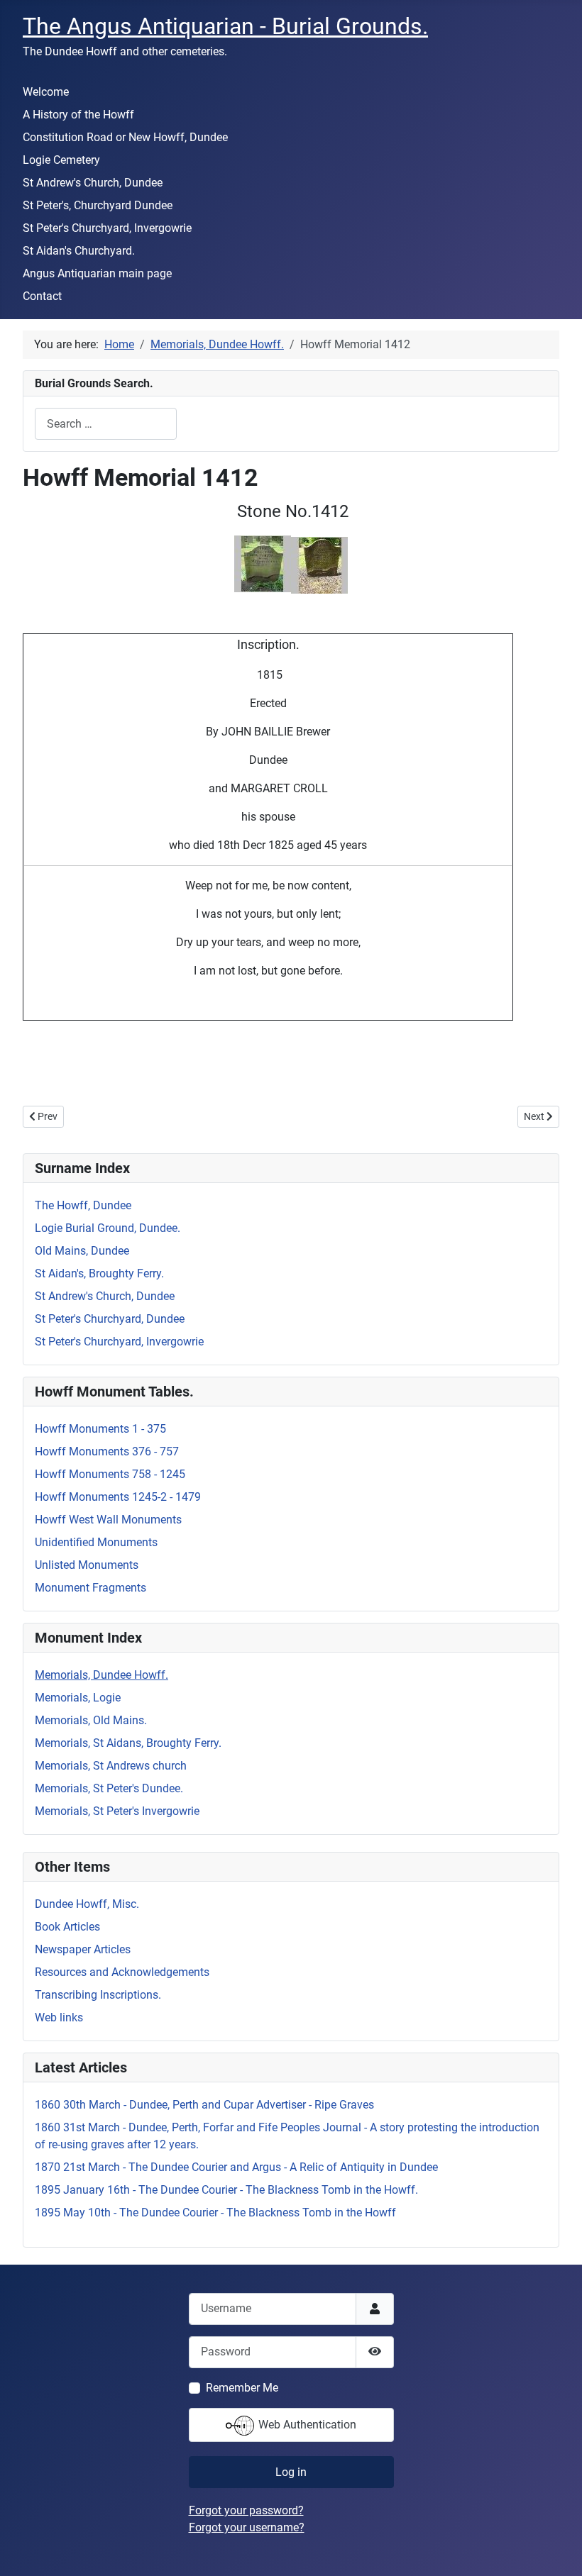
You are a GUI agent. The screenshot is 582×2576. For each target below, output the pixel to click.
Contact (42, 296)
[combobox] (106, 424)
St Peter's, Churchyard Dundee (98, 205)
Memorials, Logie (78, 1698)
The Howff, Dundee (83, 1205)
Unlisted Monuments (87, 1565)
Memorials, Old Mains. (91, 1720)
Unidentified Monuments (96, 1542)
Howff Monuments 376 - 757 (107, 1451)
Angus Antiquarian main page (97, 273)
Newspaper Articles (83, 1949)
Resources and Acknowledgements (122, 1972)
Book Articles (67, 1927)
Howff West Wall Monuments (108, 1520)
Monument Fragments (90, 1588)
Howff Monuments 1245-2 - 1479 (118, 1497)
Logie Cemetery (61, 160)
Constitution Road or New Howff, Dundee (125, 137)
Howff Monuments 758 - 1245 (110, 1474)
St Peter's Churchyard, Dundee (110, 1319)
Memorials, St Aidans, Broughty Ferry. (128, 1743)
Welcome (46, 92)
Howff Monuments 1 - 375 (100, 1429)
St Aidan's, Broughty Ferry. (99, 1273)
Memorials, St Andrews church (111, 1766)
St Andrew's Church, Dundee (93, 183)
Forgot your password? (246, 2510)
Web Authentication (306, 2425)
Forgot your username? (247, 2527)
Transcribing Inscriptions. (98, 1995)
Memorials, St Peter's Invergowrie (117, 1811)
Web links (59, 2017)
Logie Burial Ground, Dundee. (108, 1228)
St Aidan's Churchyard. (79, 251)
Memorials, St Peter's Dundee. (109, 1788)
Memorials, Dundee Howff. (101, 1675)
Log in (291, 2472)
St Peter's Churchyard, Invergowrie (107, 228)
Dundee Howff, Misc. (87, 1904)
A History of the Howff (78, 115)
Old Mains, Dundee (82, 1251)
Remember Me (242, 2388)
